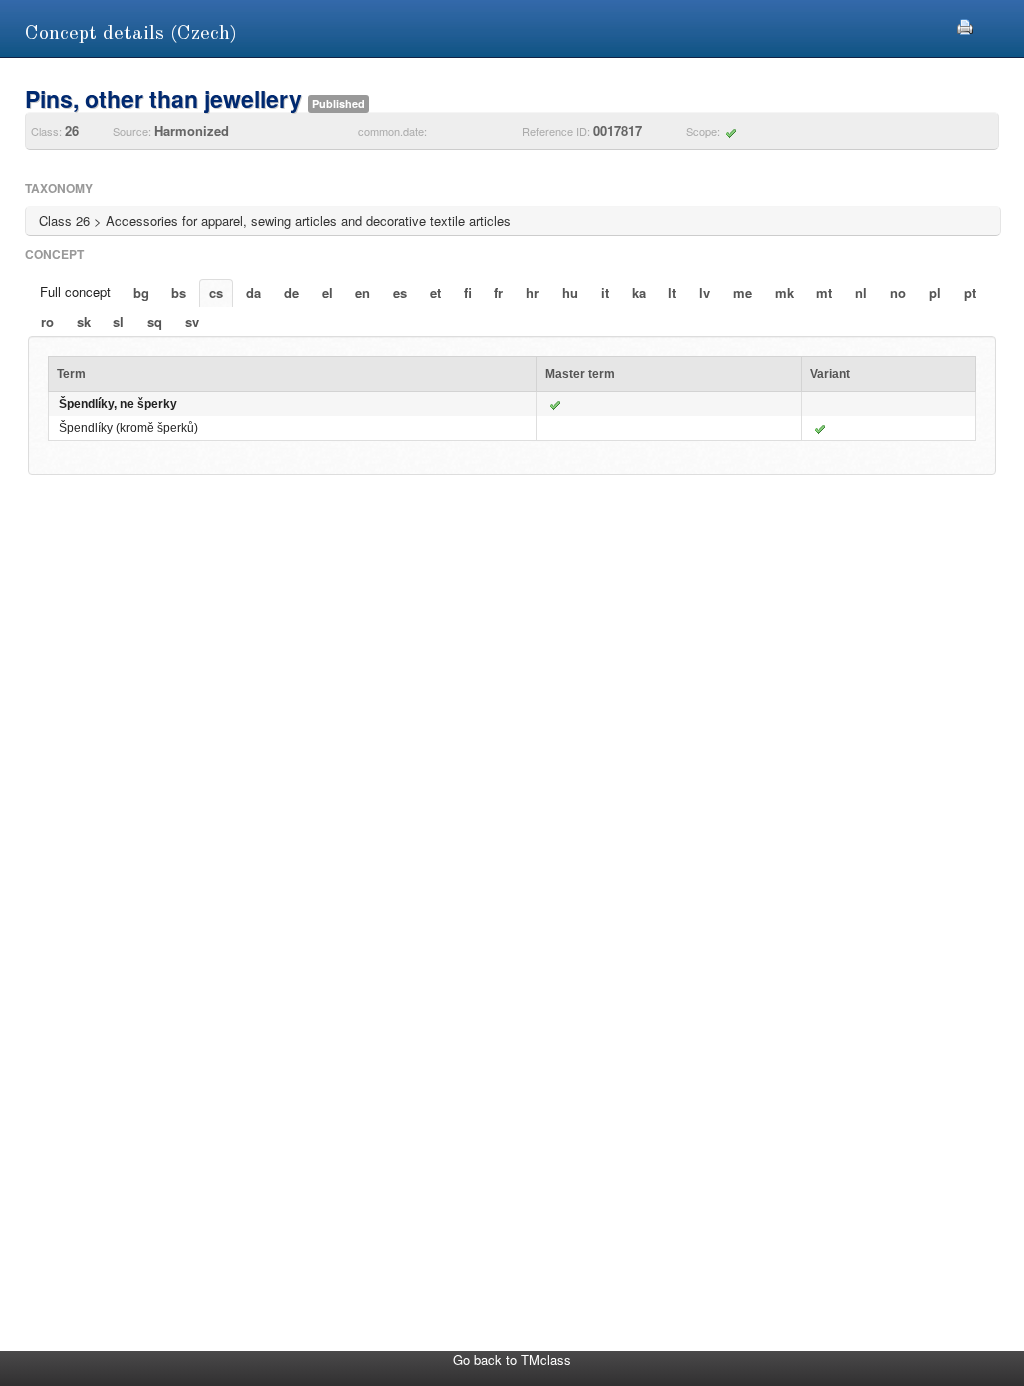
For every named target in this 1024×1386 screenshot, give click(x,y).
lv (704, 292)
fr (498, 292)
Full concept (75, 291)
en (362, 292)
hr (532, 292)
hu (570, 292)
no (898, 292)
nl (861, 292)
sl (118, 321)
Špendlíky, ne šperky (118, 404)
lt (672, 292)
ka (639, 292)
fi (468, 292)
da (253, 292)
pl (935, 292)
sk (84, 321)
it (605, 292)
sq (154, 321)
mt (824, 292)
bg (141, 292)
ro (47, 321)
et (435, 292)
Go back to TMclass (512, 1359)
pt (970, 292)
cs (216, 292)
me (742, 292)
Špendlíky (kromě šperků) (128, 428)
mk (784, 292)
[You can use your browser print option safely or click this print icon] (965, 24)
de (291, 292)
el (327, 292)
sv (192, 321)
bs (178, 292)
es (400, 292)
